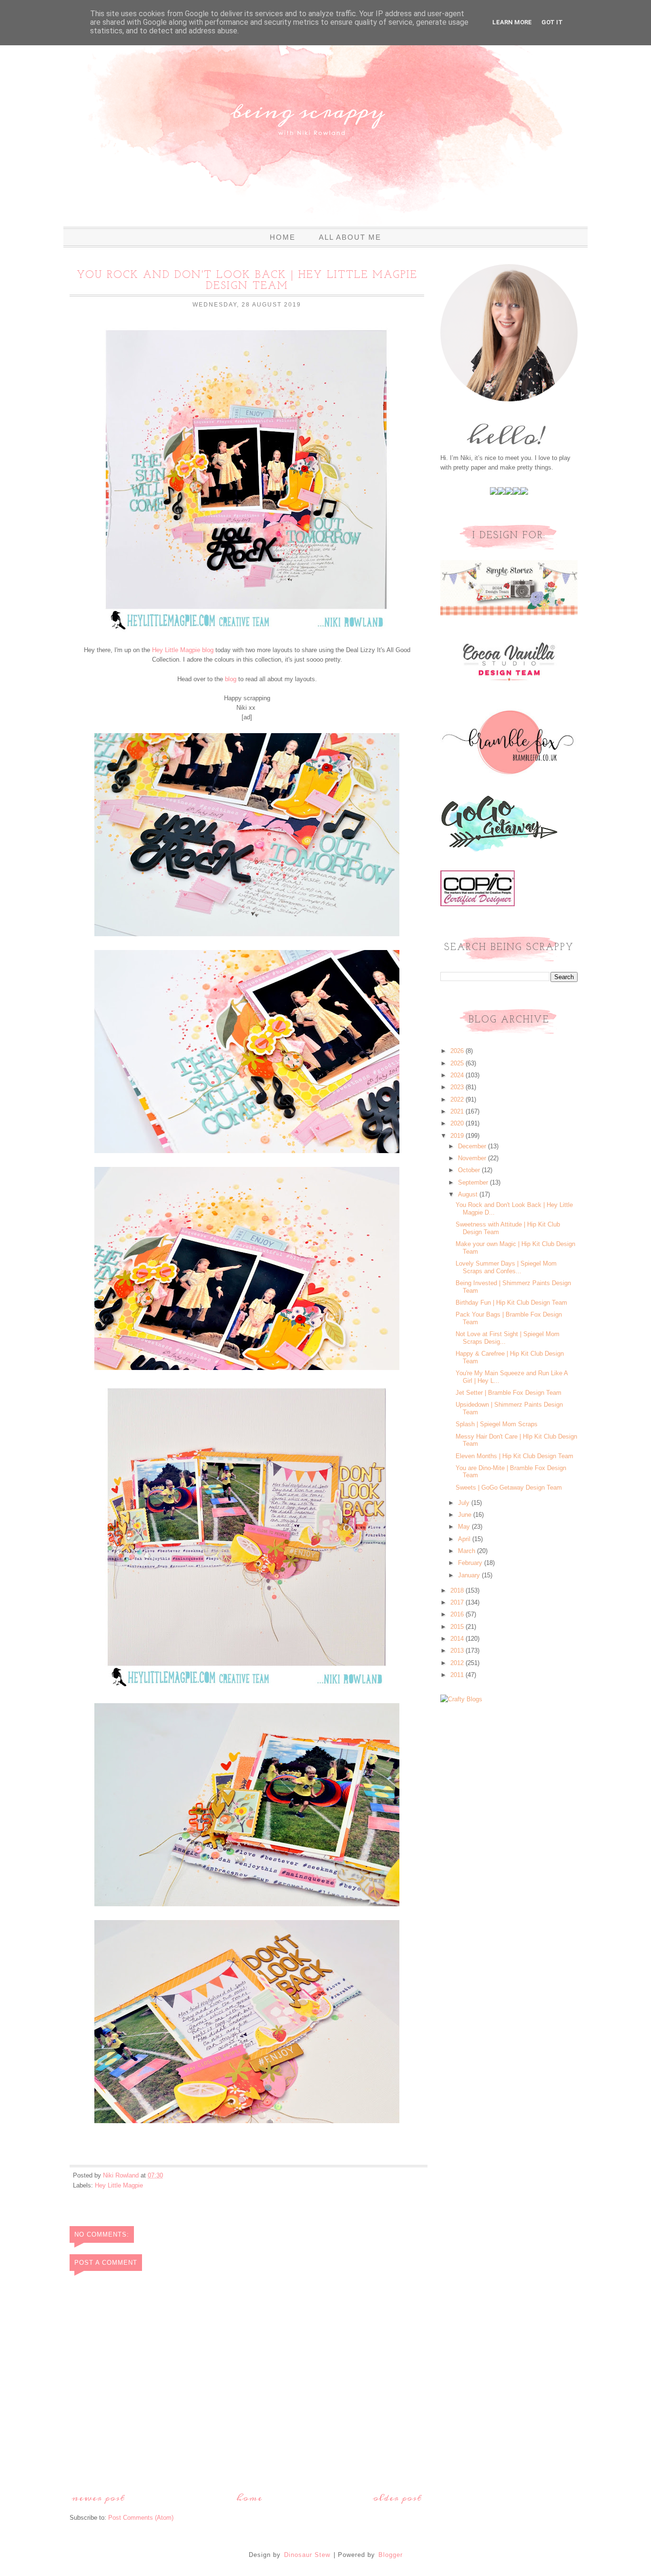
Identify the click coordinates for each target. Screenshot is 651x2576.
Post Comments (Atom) (141, 2518)
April (465, 1539)
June (466, 1515)
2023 (458, 1087)
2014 (458, 1639)
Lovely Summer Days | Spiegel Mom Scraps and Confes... (506, 1267)
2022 (458, 1099)
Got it (552, 22)
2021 (458, 1111)
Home (283, 237)
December (473, 1146)
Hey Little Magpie (119, 2185)
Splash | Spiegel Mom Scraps (497, 1424)
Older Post (397, 2498)
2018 (458, 1590)
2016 (458, 1614)
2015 (458, 1627)
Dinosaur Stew (307, 2555)
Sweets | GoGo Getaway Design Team (509, 1487)
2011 (458, 1675)
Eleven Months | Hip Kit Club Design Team (514, 1456)
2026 (458, 1051)
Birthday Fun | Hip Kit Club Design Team (511, 1303)
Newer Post (98, 2498)
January (470, 1575)
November (473, 1158)
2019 (458, 1136)
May (465, 1527)
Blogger (391, 2555)
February (471, 1563)
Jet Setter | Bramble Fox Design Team (509, 1393)
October (470, 1170)
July (465, 1503)
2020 (458, 1123)
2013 (458, 1651)
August (469, 1194)
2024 (458, 1075)
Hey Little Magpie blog (183, 650)
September (474, 1182)
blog (231, 679)
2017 (458, 1602)
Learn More (512, 22)
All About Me (350, 237)
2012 (458, 1663)
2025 (458, 1063)
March (468, 1551)
